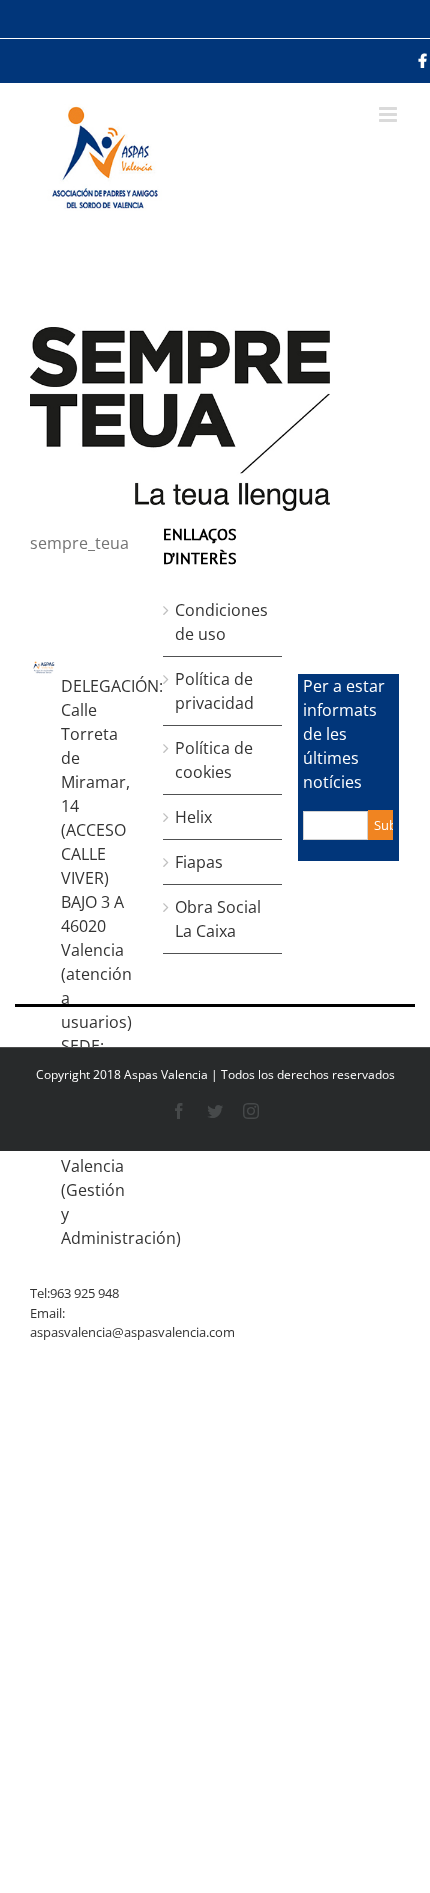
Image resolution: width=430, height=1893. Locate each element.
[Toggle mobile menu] (389, 114)
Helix (193, 817)
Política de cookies (214, 760)
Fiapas (199, 862)
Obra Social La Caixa (218, 919)
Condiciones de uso (221, 622)
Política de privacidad (214, 691)
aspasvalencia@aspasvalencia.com (132, 1332)
